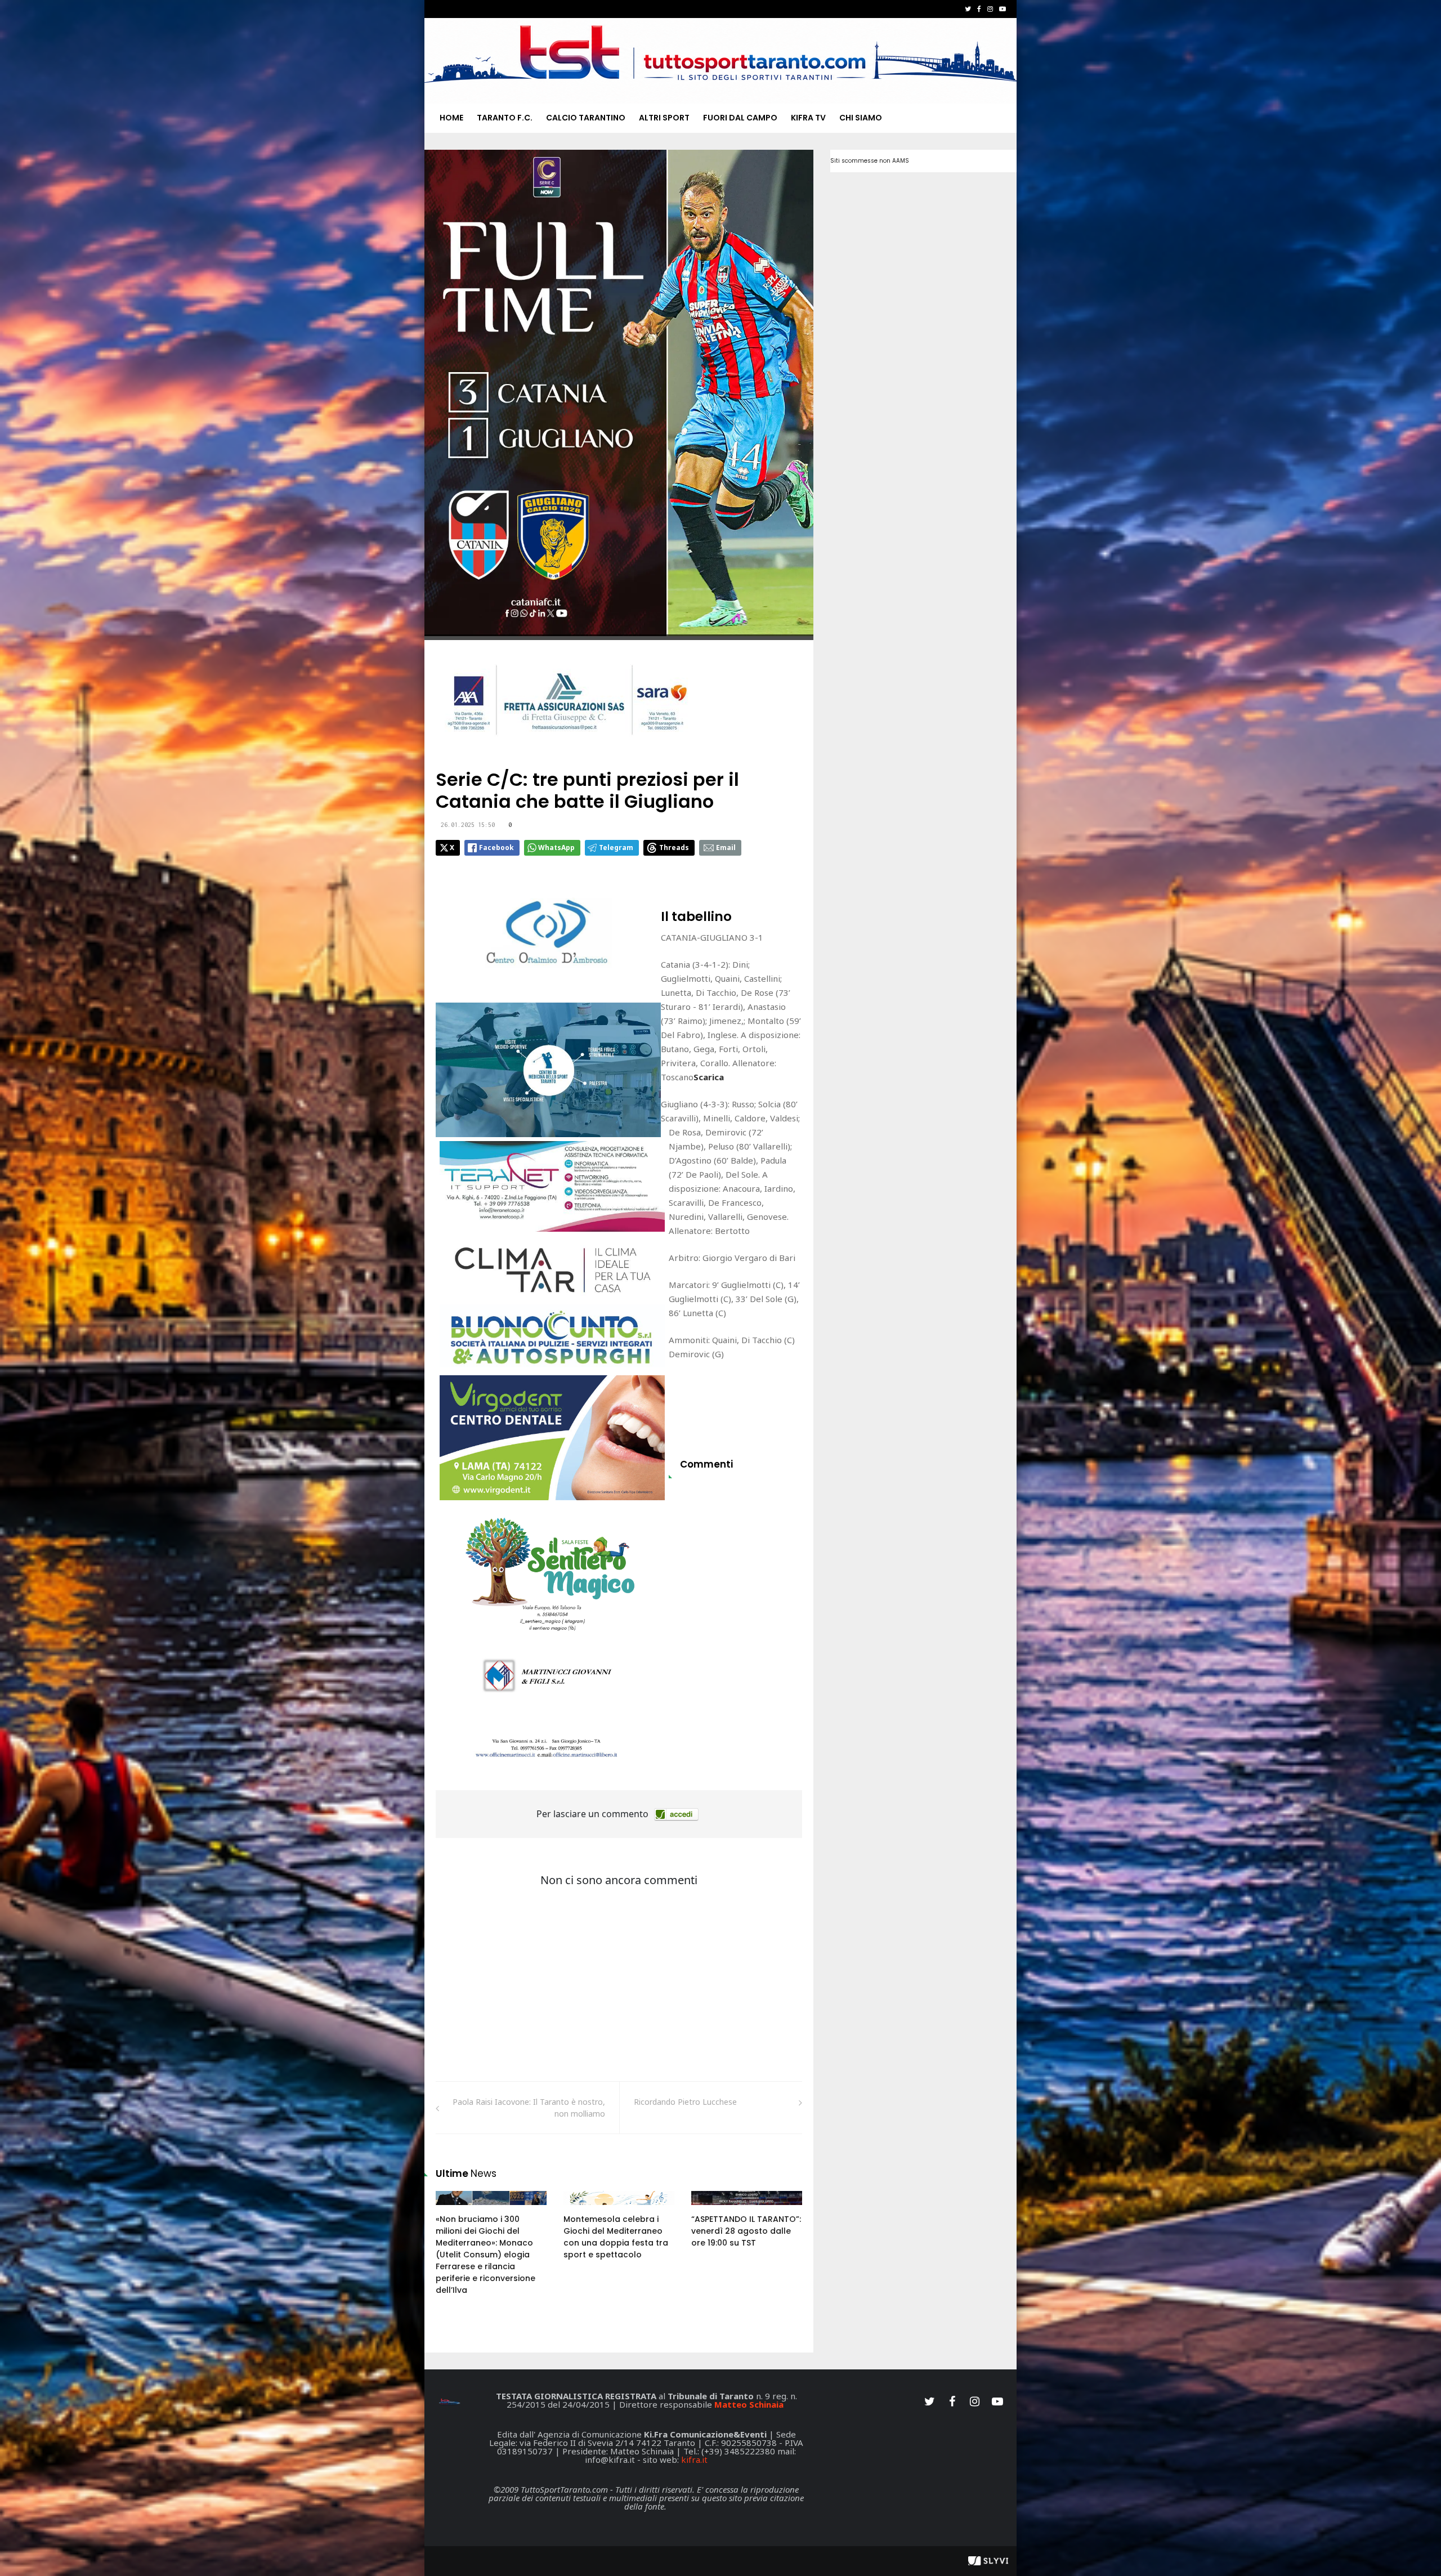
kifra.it (694, 2459)
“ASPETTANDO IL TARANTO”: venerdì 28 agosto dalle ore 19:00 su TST (746, 2231)
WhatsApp (556, 848)
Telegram (616, 848)
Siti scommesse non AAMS (870, 161)
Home (451, 118)
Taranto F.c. (505, 118)
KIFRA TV (808, 118)
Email (726, 848)
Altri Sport (664, 118)
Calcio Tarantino (586, 118)
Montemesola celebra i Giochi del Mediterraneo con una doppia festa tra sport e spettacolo (616, 2237)
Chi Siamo (861, 118)
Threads (674, 848)
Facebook (496, 848)
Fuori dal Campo (740, 118)
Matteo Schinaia (749, 2404)
